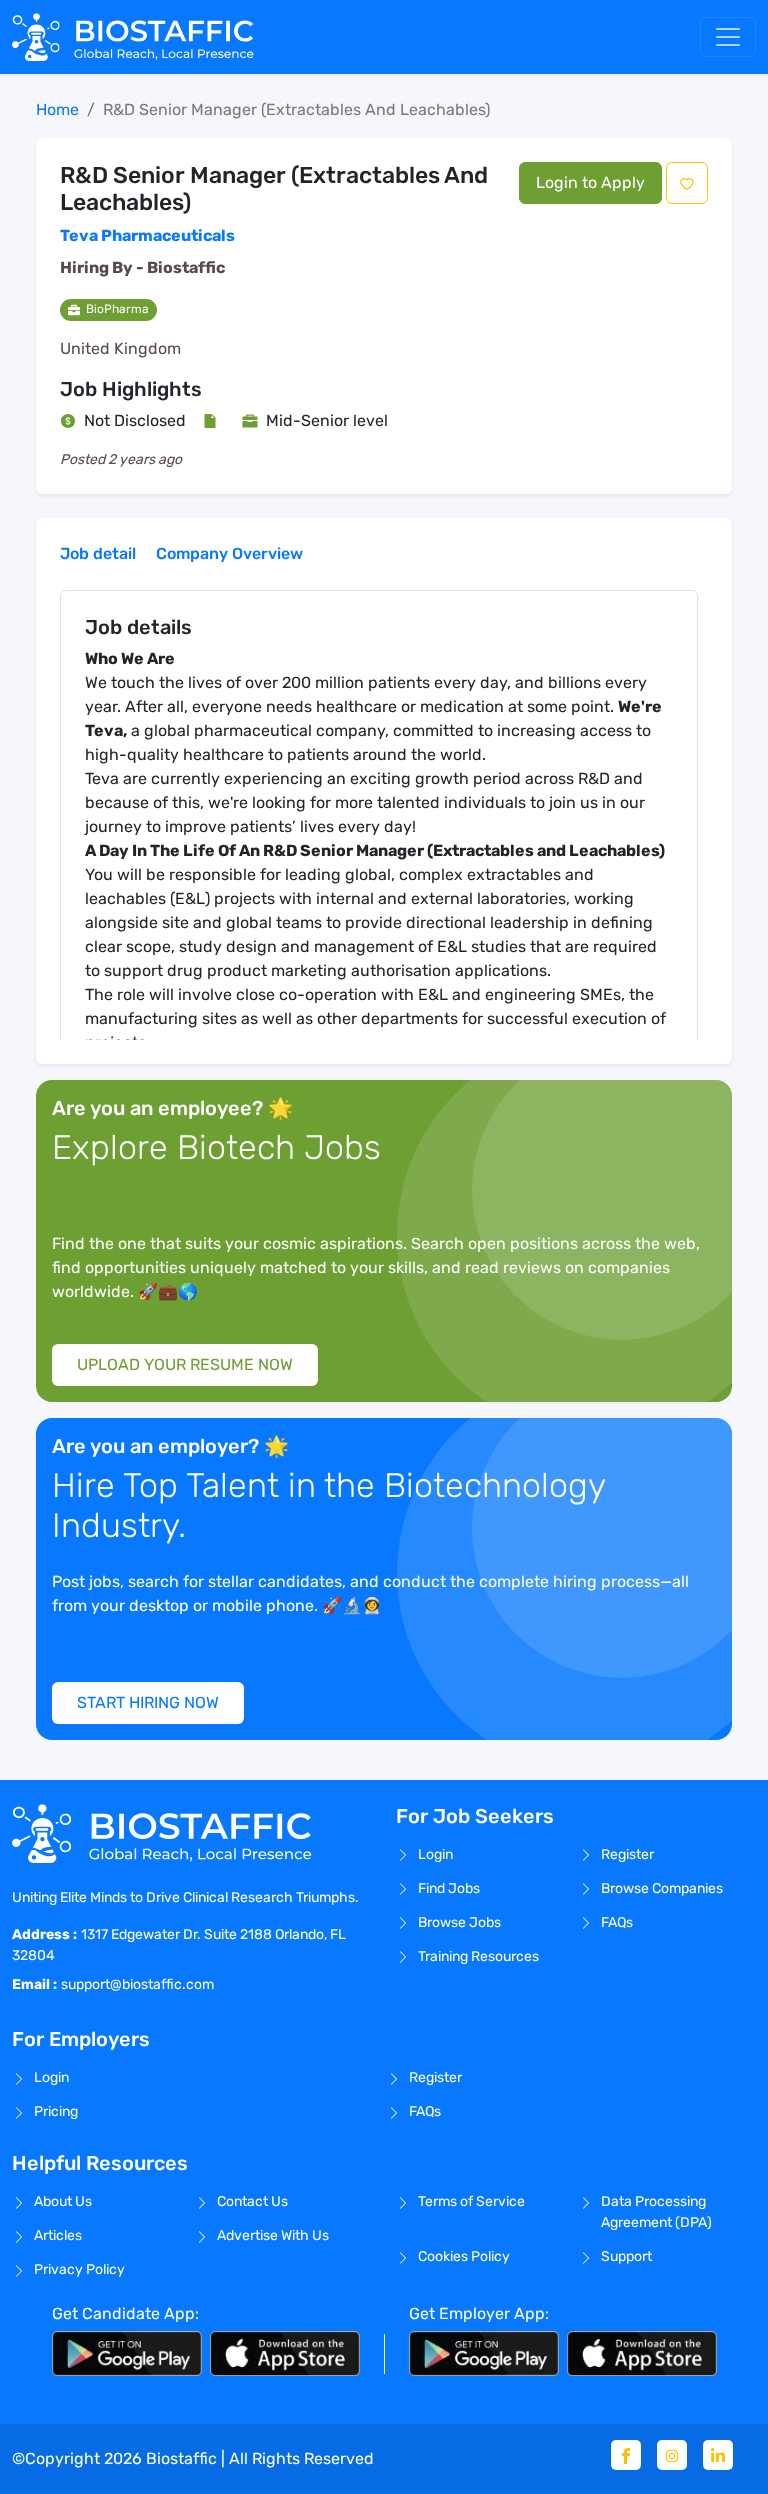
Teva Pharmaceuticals (147, 235)
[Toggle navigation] (728, 37)
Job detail (98, 553)
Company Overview (229, 553)
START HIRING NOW (148, 1702)
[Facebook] (626, 2455)
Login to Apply (590, 182)
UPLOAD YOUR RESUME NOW (185, 1364)
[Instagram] (672, 2455)
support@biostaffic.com (137, 1984)
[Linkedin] (718, 2455)
